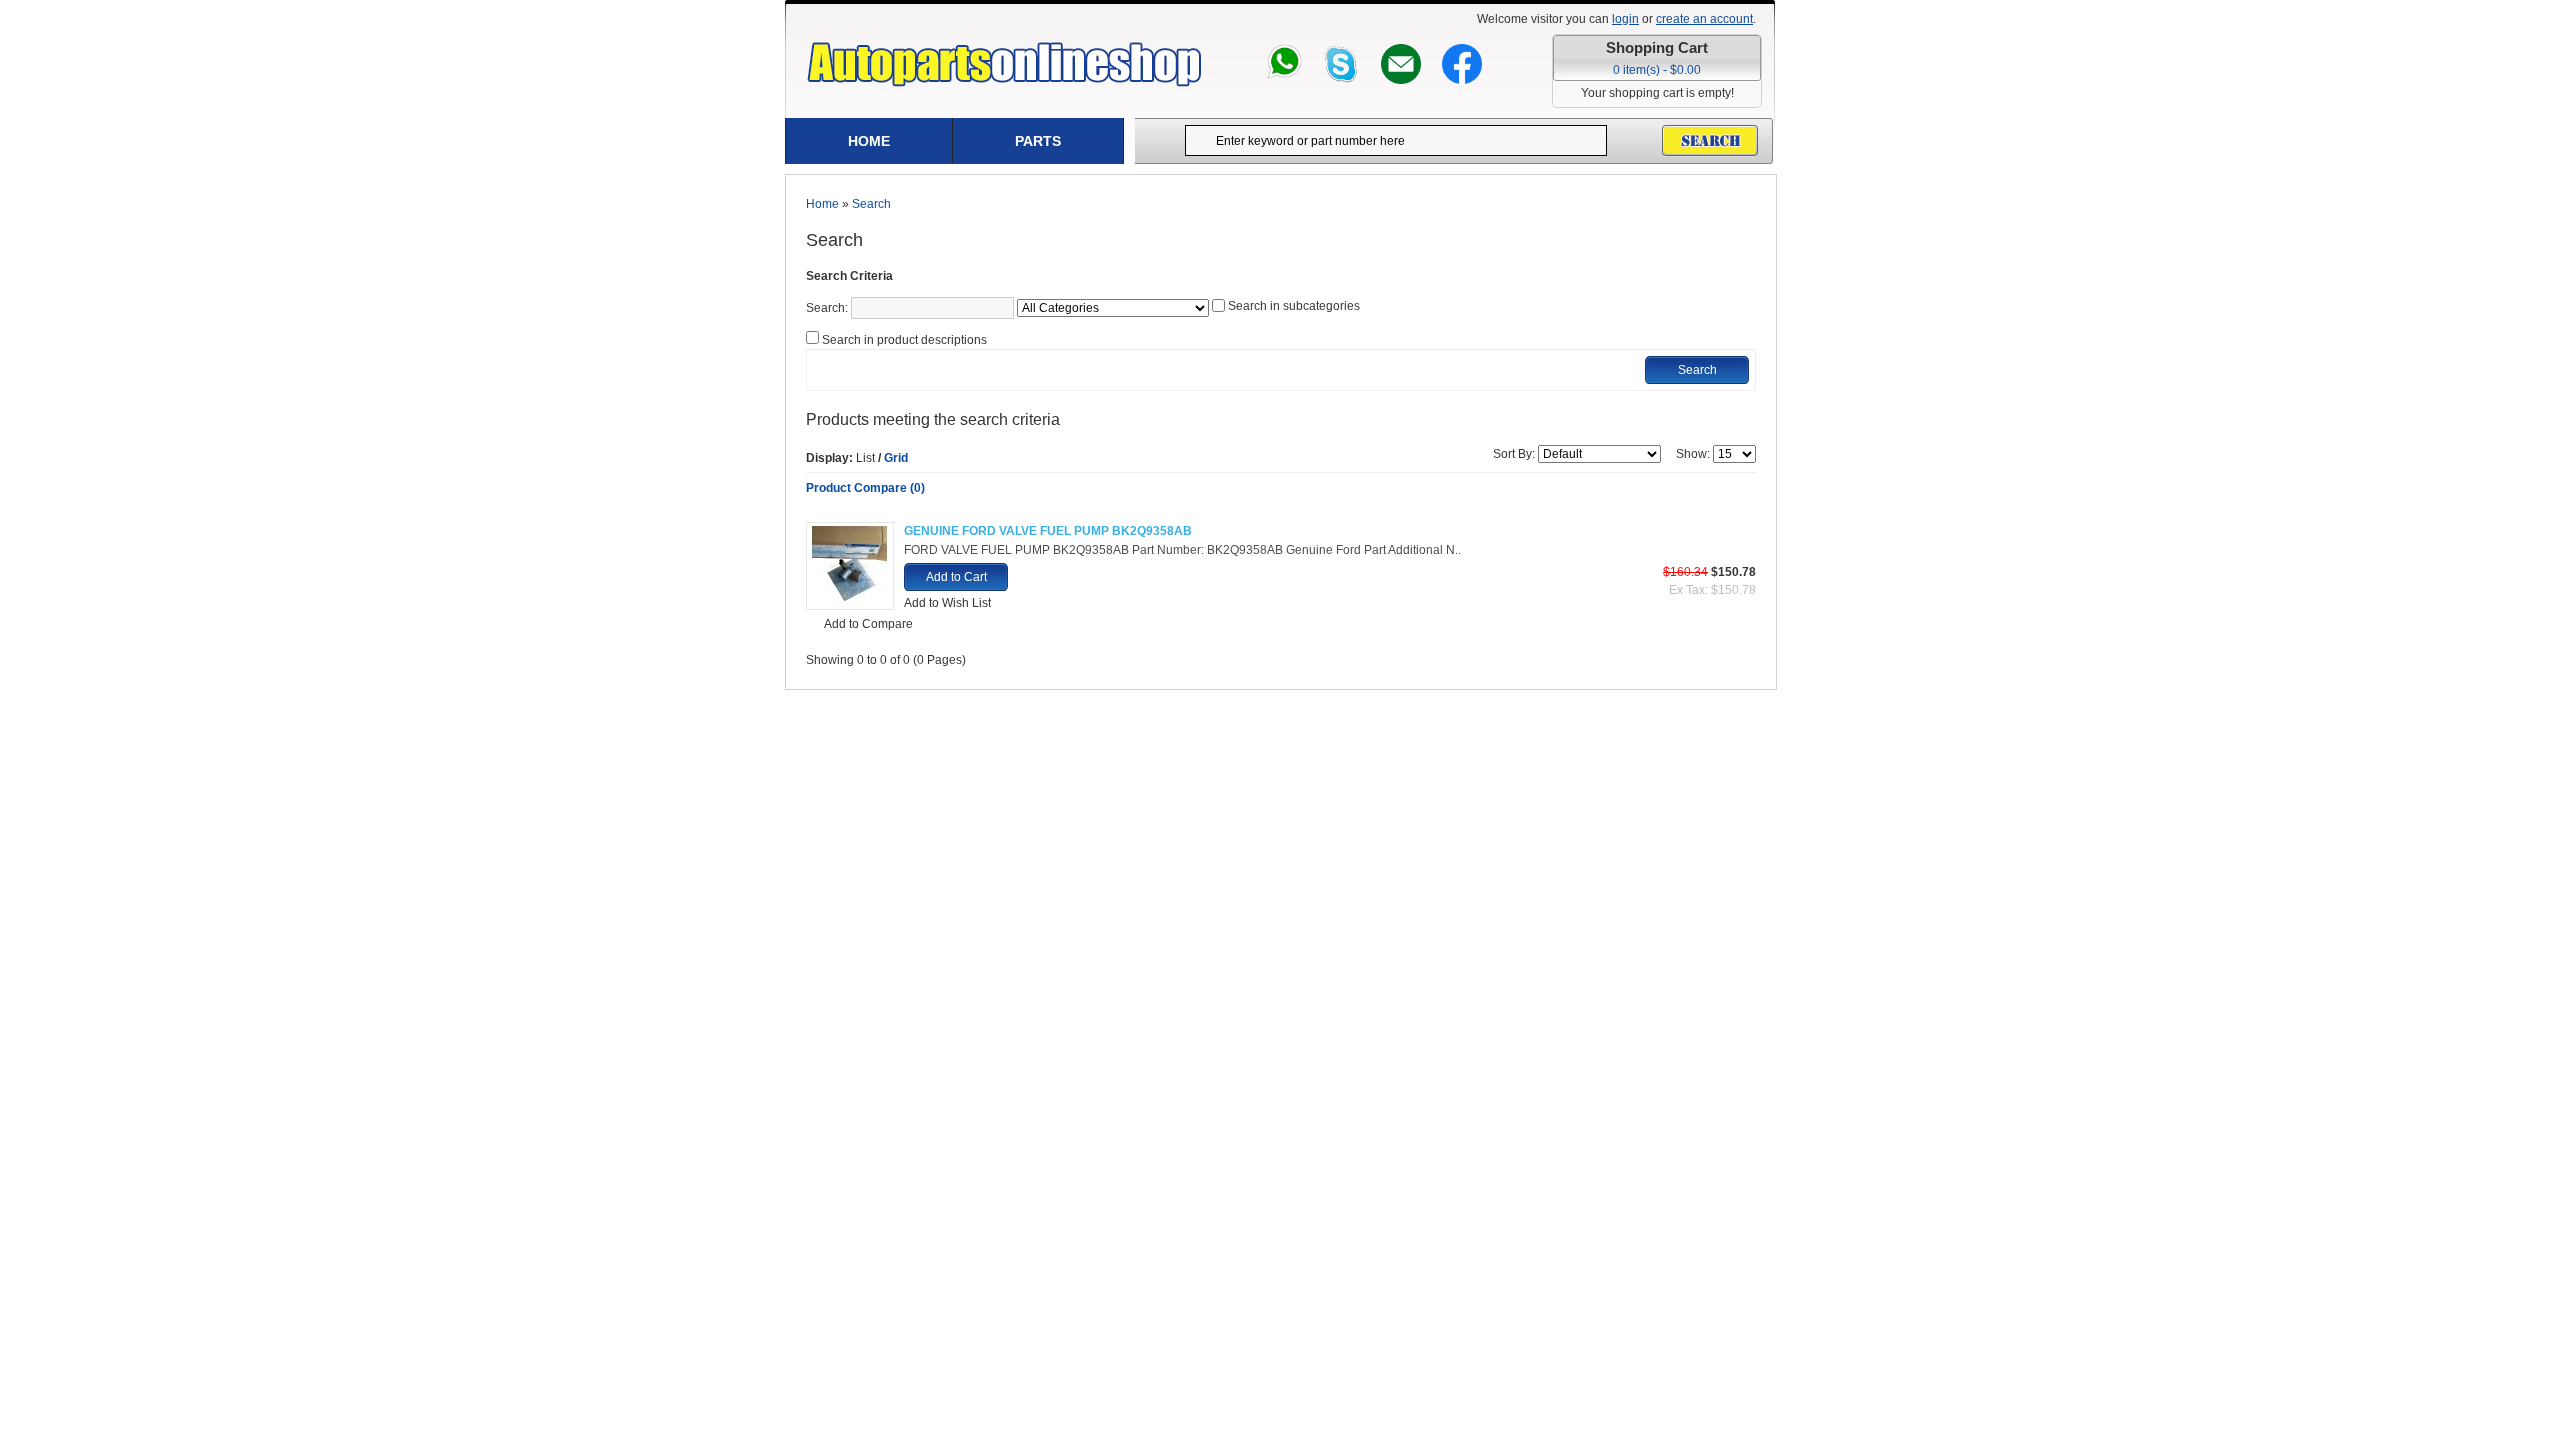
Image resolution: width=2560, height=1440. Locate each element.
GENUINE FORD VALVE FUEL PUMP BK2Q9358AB (1048, 531)
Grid (896, 458)
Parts (1038, 141)
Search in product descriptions (904, 340)
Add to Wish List (947, 603)
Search (871, 204)
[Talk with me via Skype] (1341, 53)
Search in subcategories (1294, 306)
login (1625, 19)
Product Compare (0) (865, 488)
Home (869, 141)
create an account (1704, 19)
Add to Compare (868, 624)
